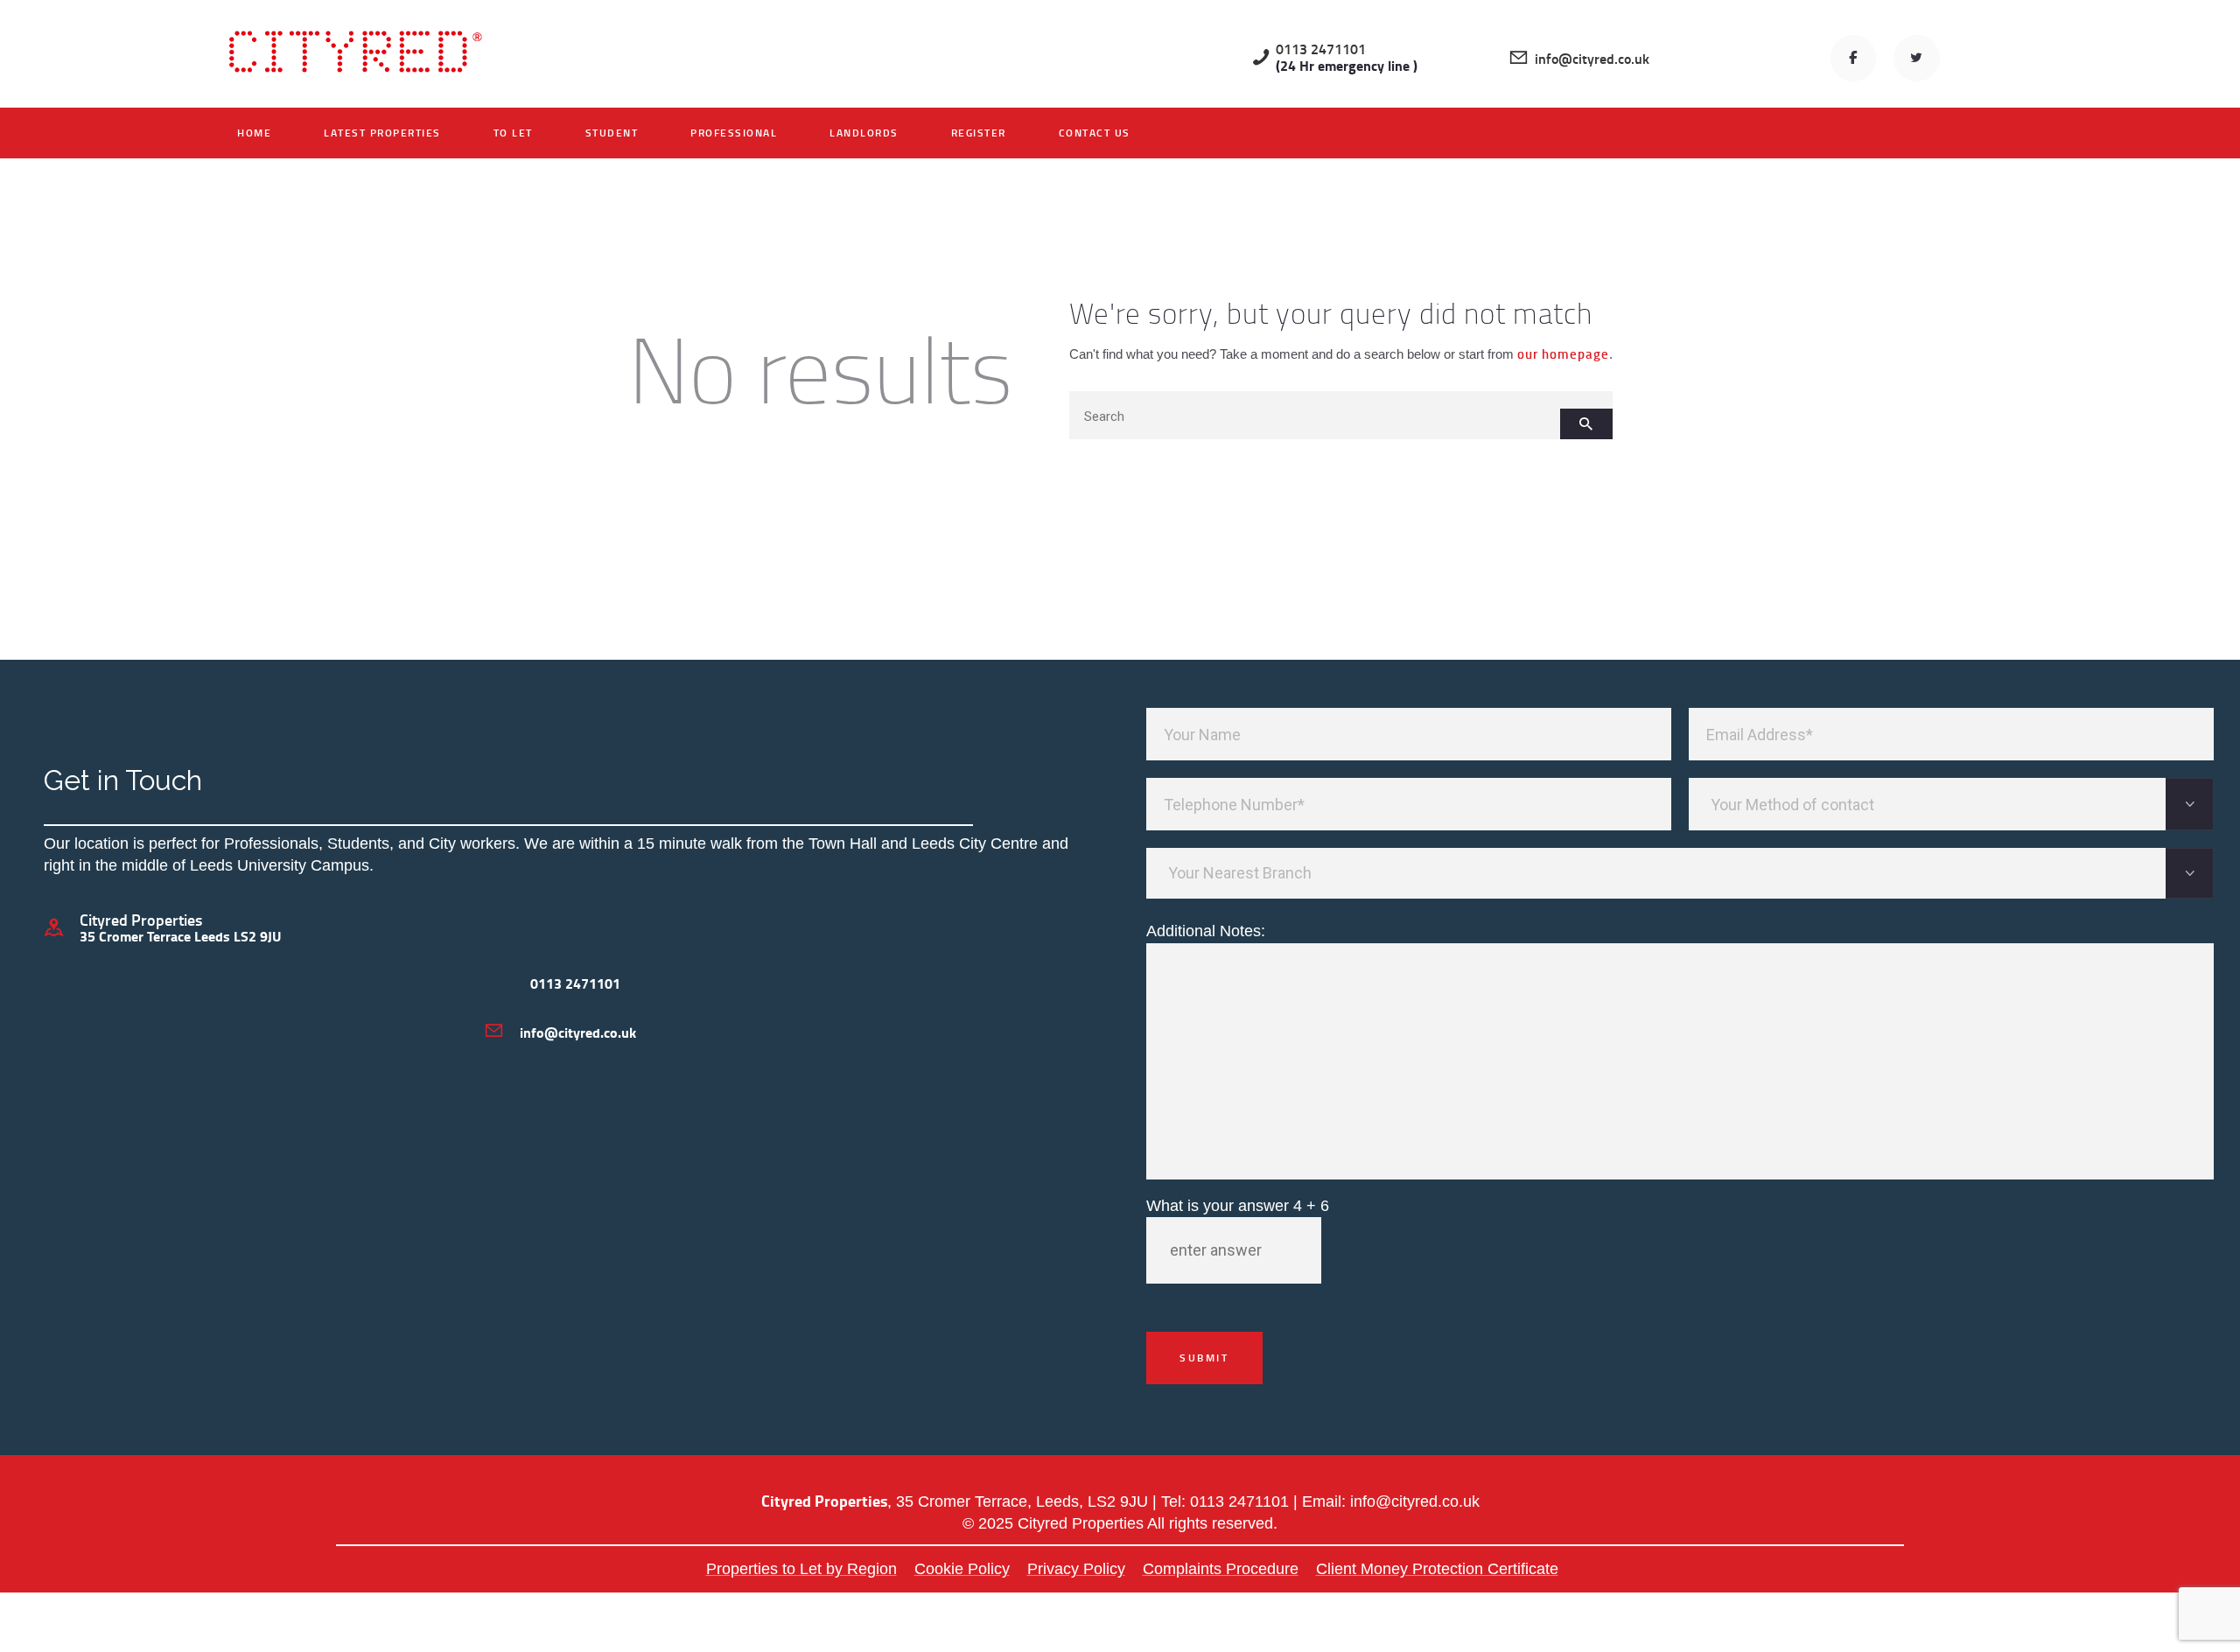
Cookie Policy (962, 1569)
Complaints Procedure (1221, 1569)
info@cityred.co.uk (1415, 1501)
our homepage (1563, 353)
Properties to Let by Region (801, 1569)
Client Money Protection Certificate (1437, 1569)
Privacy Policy (1076, 1569)
